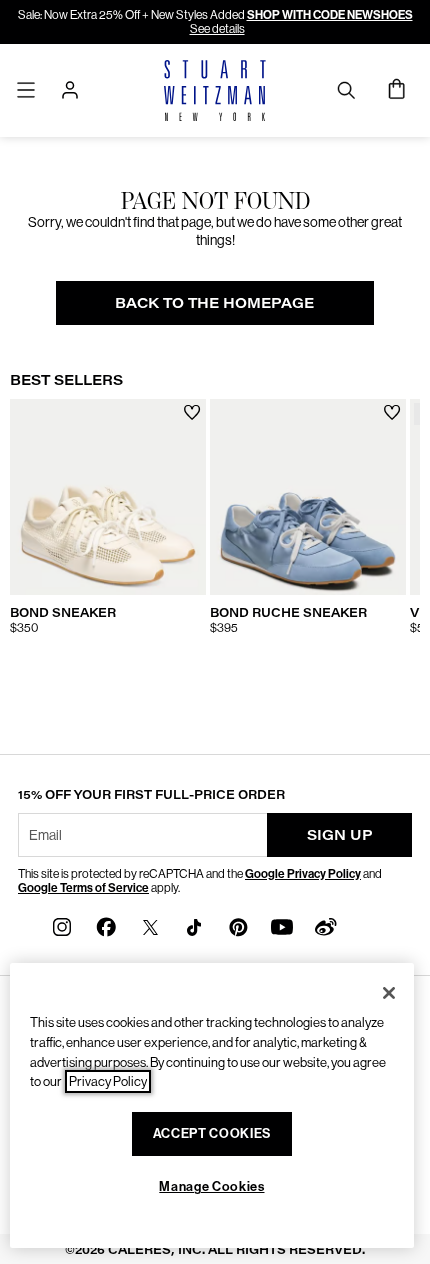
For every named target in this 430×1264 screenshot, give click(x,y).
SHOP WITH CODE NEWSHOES (330, 15)
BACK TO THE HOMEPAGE (214, 302)
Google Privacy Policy (303, 874)
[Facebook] (106, 925)
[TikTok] (194, 925)
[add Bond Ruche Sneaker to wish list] (392, 412)
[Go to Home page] (215, 90)
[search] (346, 89)
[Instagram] (62, 925)
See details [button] (217, 29)
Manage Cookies (211, 1186)
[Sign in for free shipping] (70, 90)
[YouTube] (282, 925)
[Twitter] (150, 925)
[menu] (26, 89)
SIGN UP (340, 834)
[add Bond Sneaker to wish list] (192, 412)
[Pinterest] (238, 925)
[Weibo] (326, 925)
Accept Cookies (212, 1133)
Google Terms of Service (83, 888)
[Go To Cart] (397, 90)
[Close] (389, 993)
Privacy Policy (108, 1081)
